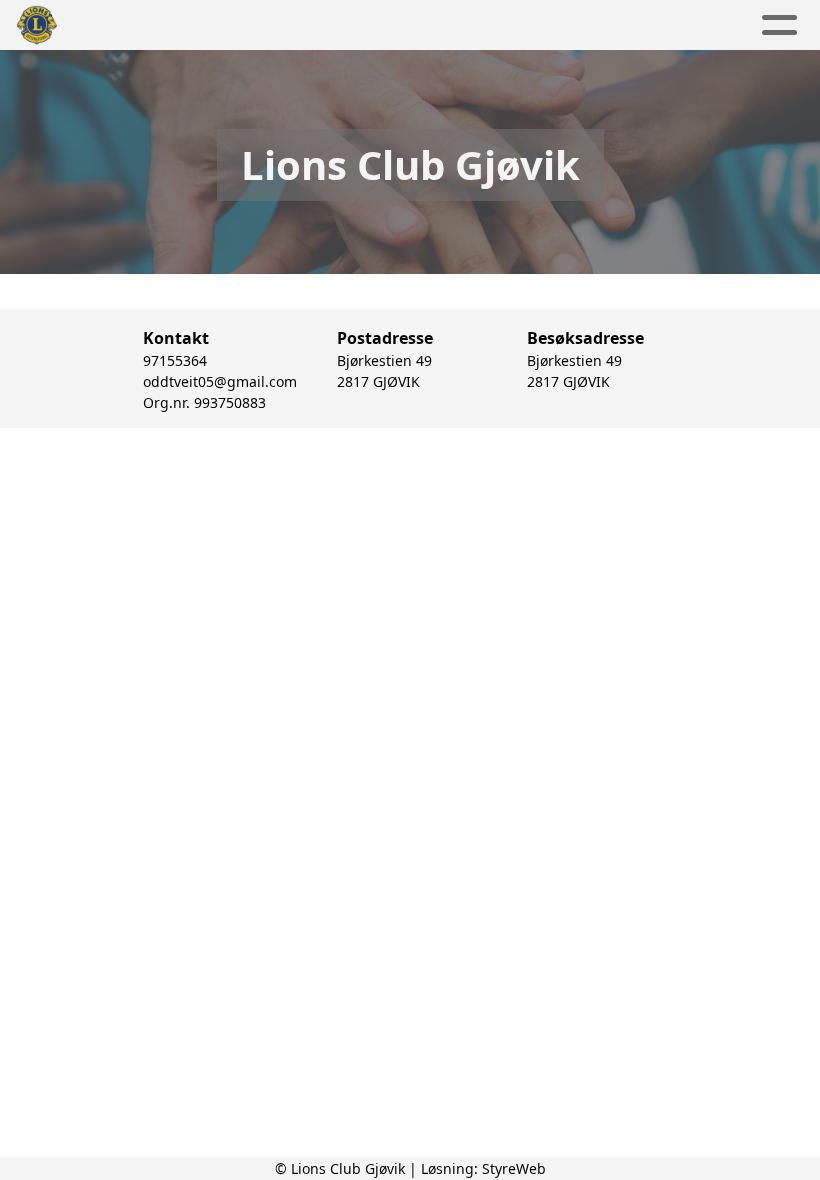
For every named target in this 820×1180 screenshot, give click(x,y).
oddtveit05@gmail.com (220, 381)
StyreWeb (514, 1168)
